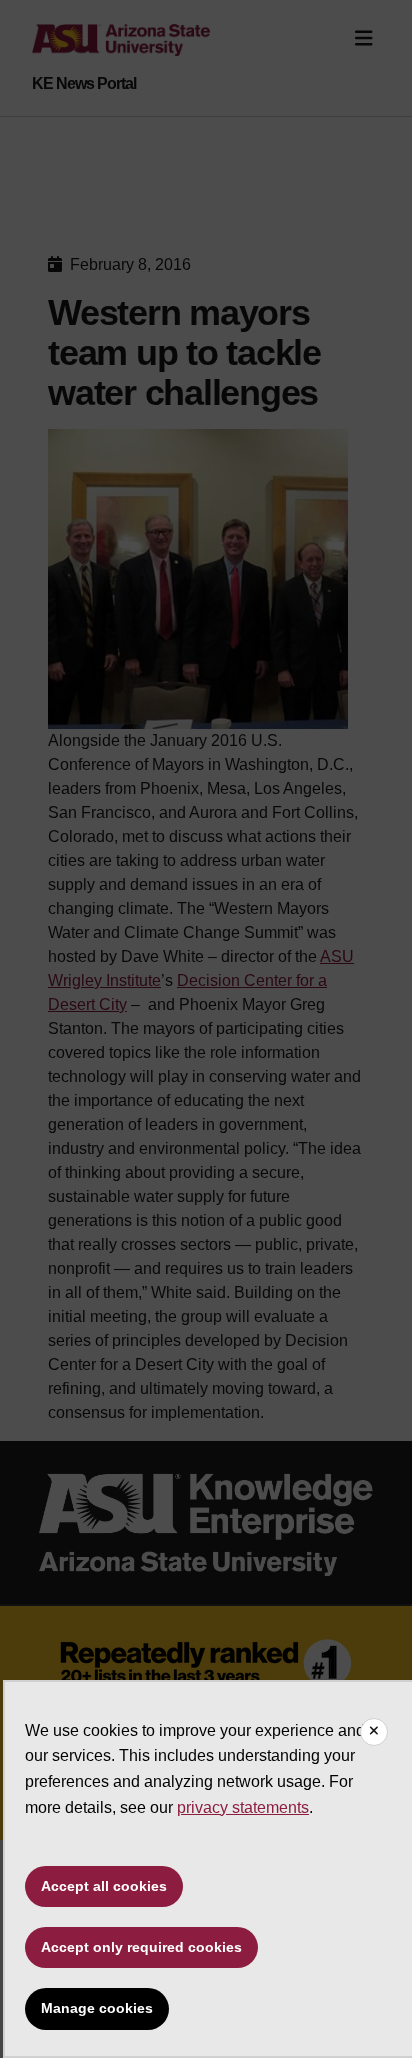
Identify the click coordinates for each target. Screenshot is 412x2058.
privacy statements (243, 1807)
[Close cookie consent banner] (374, 1732)
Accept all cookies (104, 1886)
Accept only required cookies (141, 1947)
